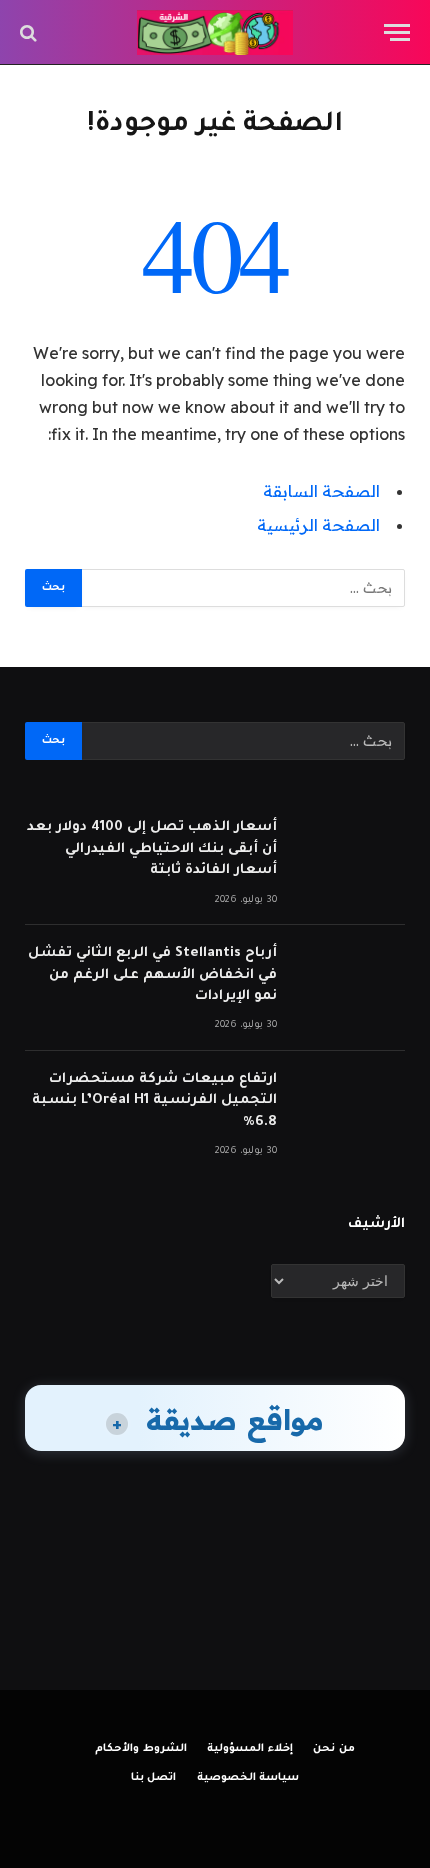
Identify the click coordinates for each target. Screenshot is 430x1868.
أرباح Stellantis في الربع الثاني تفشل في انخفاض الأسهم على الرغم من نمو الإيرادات (152, 975)
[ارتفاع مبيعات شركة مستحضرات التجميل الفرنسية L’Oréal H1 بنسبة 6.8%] (350, 1105)
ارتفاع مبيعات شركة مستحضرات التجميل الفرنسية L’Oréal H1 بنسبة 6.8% (154, 1101)
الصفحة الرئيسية (318, 525)
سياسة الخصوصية (248, 1778)
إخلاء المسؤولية (250, 1749)
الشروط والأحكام (141, 1749)
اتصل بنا (154, 1778)
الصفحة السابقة (321, 491)
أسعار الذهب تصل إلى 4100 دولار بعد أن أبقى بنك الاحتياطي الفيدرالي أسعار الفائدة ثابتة (152, 849)
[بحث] (30, 32)
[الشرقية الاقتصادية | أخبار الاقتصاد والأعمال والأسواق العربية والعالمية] (215, 32)
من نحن (334, 1749)
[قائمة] (397, 32)
